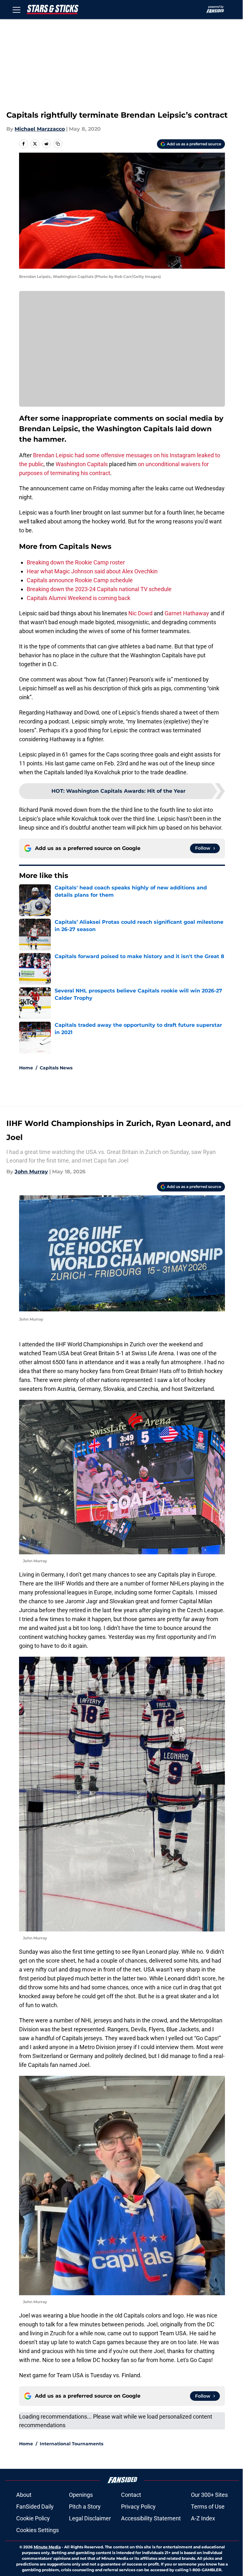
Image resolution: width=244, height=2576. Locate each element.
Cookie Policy (33, 2518)
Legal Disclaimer (90, 2518)
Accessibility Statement (151, 2518)
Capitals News (56, 1068)
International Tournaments (71, 2444)
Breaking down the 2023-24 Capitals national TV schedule (99, 589)
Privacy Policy (138, 2507)
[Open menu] (17, 10)
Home (26, 1068)
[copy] (58, 144)
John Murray (31, 1172)
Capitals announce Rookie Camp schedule (80, 580)
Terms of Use (208, 2507)
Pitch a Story (85, 2507)
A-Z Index (203, 2518)
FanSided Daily (35, 2507)
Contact (131, 2495)
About (24, 2495)
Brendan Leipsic (53, 455)
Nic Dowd (140, 613)
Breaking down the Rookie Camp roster (76, 562)
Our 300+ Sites (209, 2495)
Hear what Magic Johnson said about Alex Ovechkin (92, 571)
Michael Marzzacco (40, 129)
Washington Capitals (82, 464)
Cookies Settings (37, 2530)
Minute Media (47, 2547)
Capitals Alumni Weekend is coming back (78, 598)
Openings (81, 2495)
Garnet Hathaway (187, 613)
